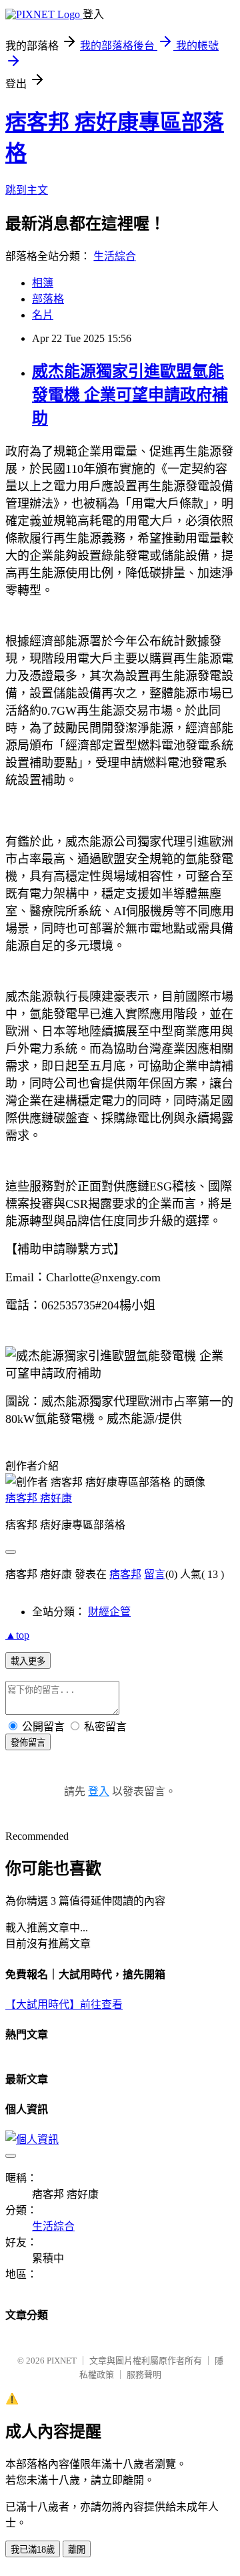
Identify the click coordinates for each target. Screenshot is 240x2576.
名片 (43, 315)
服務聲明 (144, 2375)
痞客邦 (125, 1574)
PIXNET (62, 2361)
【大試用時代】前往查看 (64, 2004)
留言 (155, 1574)
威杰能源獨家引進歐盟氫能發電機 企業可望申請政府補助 (130, 395)
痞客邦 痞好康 (39, 1498)
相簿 (43, 283)
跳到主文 (27, 190)
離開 (77, 2550)
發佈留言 (28, 1743)
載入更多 (28, 1661)
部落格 (48, 299)
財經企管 (109, 1612)
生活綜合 (115, 256)
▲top (17, 1635)
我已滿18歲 (33, 2550)
